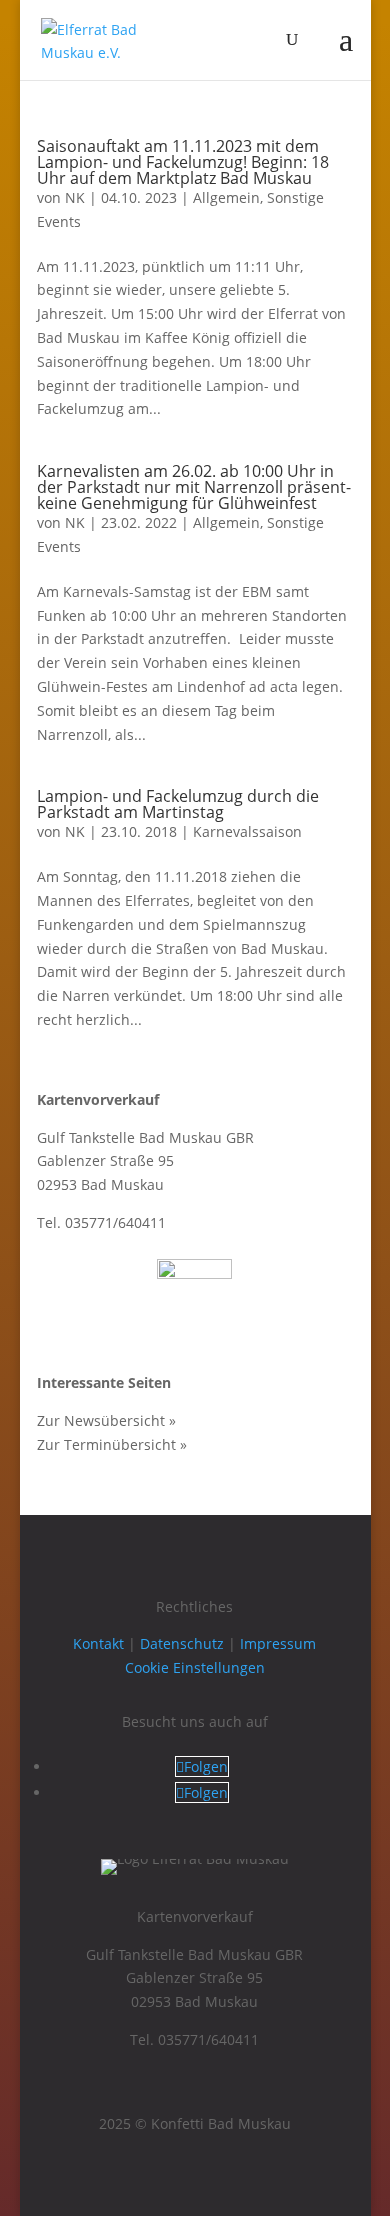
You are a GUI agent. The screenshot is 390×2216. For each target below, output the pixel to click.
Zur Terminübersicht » (112, 1444)
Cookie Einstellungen (195, 1667)
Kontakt (98, 1643)
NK (75, 197)
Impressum (278, 1643)
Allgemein (226, 197)
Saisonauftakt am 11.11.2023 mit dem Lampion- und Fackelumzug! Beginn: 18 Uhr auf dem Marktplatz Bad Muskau (183, 162)
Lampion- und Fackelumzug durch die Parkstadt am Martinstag (178, 804)
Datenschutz (182, 1643)
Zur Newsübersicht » (106, 1420)
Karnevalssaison (247, 831)
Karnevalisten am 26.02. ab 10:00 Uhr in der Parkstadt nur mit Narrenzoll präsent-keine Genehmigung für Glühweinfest (194, 487)
